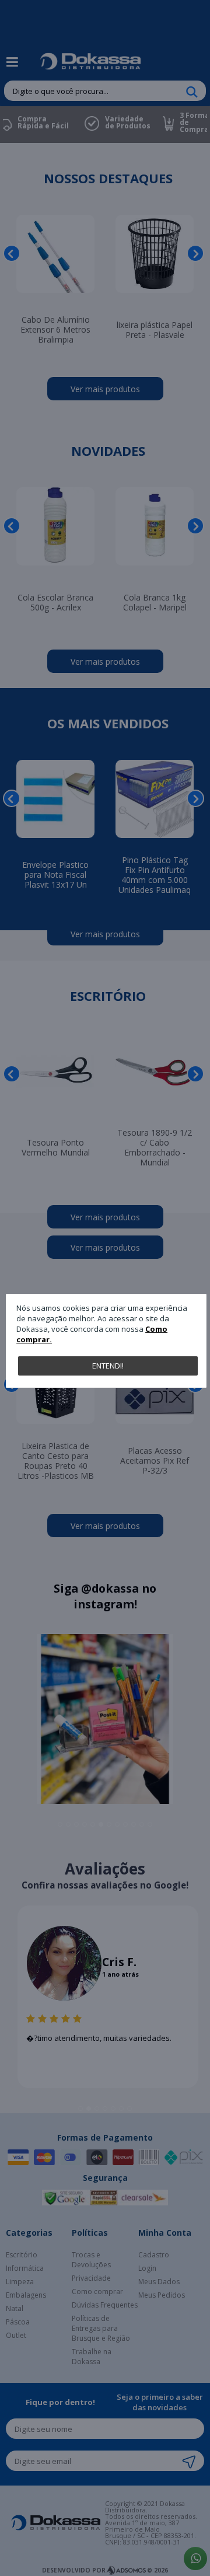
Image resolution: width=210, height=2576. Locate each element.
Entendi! (108, 1366)
